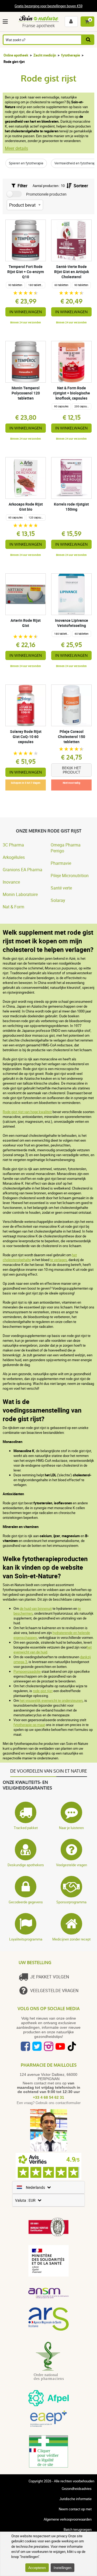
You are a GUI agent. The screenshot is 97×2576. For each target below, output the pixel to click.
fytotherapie (71, 55)
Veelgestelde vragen (72, 1865)
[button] (6, 22)
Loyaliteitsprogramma (26, 1939)
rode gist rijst (43, 1691)
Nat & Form (13, 907)
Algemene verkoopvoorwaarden (68, 2519)
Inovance (11, 882)
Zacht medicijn (45, 55)
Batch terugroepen (78, 2529)
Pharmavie (61, 863)
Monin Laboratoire (20, 894)
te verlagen (58, 1260)
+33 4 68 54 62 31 (48, 2097)
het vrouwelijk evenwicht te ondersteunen (51, 1700)
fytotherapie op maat (29, 1725)
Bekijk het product (72, 770)
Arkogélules (14, 857)
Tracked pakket (26, 1828)
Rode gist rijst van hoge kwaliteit (27, 1112)
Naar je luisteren (71, 1828)
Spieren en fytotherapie (26, 163)
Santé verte (61, 888)
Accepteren (37, 2568)
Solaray (58, 900)
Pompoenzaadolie (27, 1671)
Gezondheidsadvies (77, 2489)
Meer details (16, 148)
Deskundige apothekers (26, 1865)
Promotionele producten (46, 194)
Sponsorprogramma (71, 1902)
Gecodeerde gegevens (26, 1902)
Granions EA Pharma (22, 870)
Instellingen (63, 2568)
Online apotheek (16, 55)
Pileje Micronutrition (70, 876)
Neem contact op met (75, 2509)
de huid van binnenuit (36, 1608)
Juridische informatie (75, 2499)
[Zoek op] (88, 40)
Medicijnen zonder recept (71, 1939)
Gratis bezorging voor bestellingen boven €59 (48, 6)
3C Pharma (13, 845)
